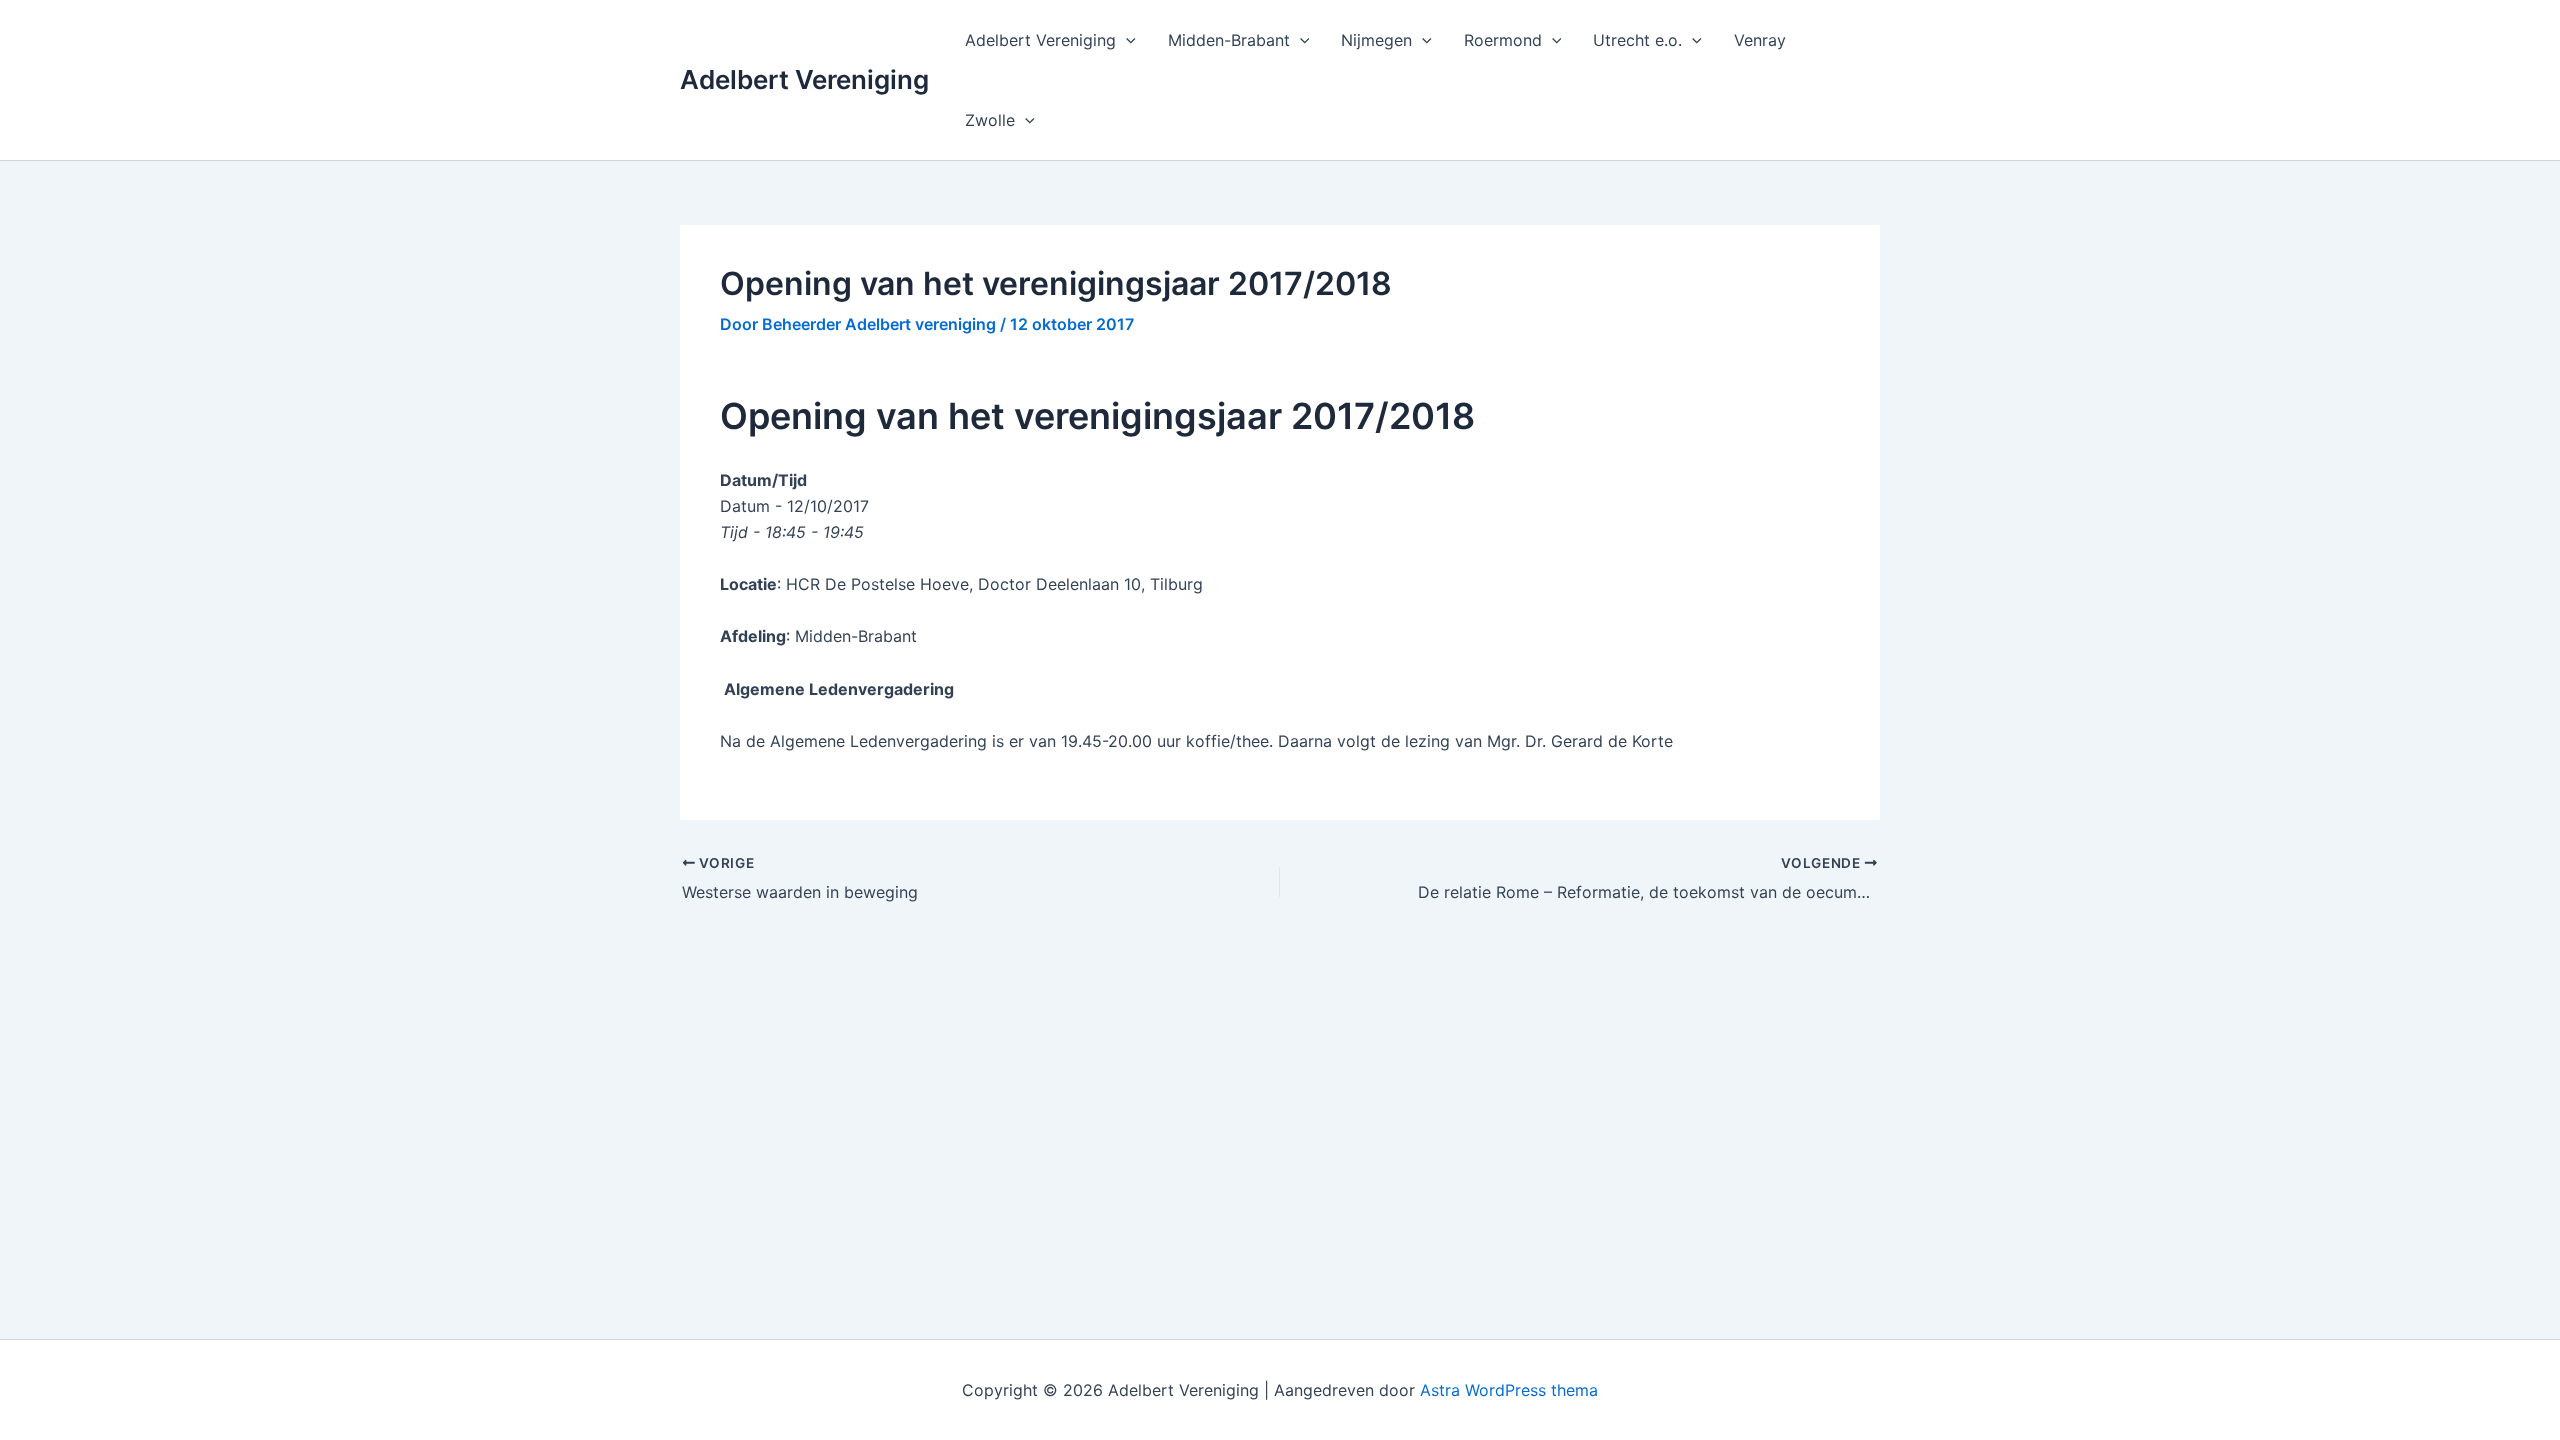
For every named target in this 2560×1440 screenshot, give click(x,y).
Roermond (1503, 40)
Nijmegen (1376, 40)
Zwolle (990, 120)
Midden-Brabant (1229, 40)
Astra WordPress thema (1509, 1390)
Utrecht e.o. (1637, 40)
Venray (1760, 40)
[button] (1126, 40)
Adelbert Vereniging (804, 79)
